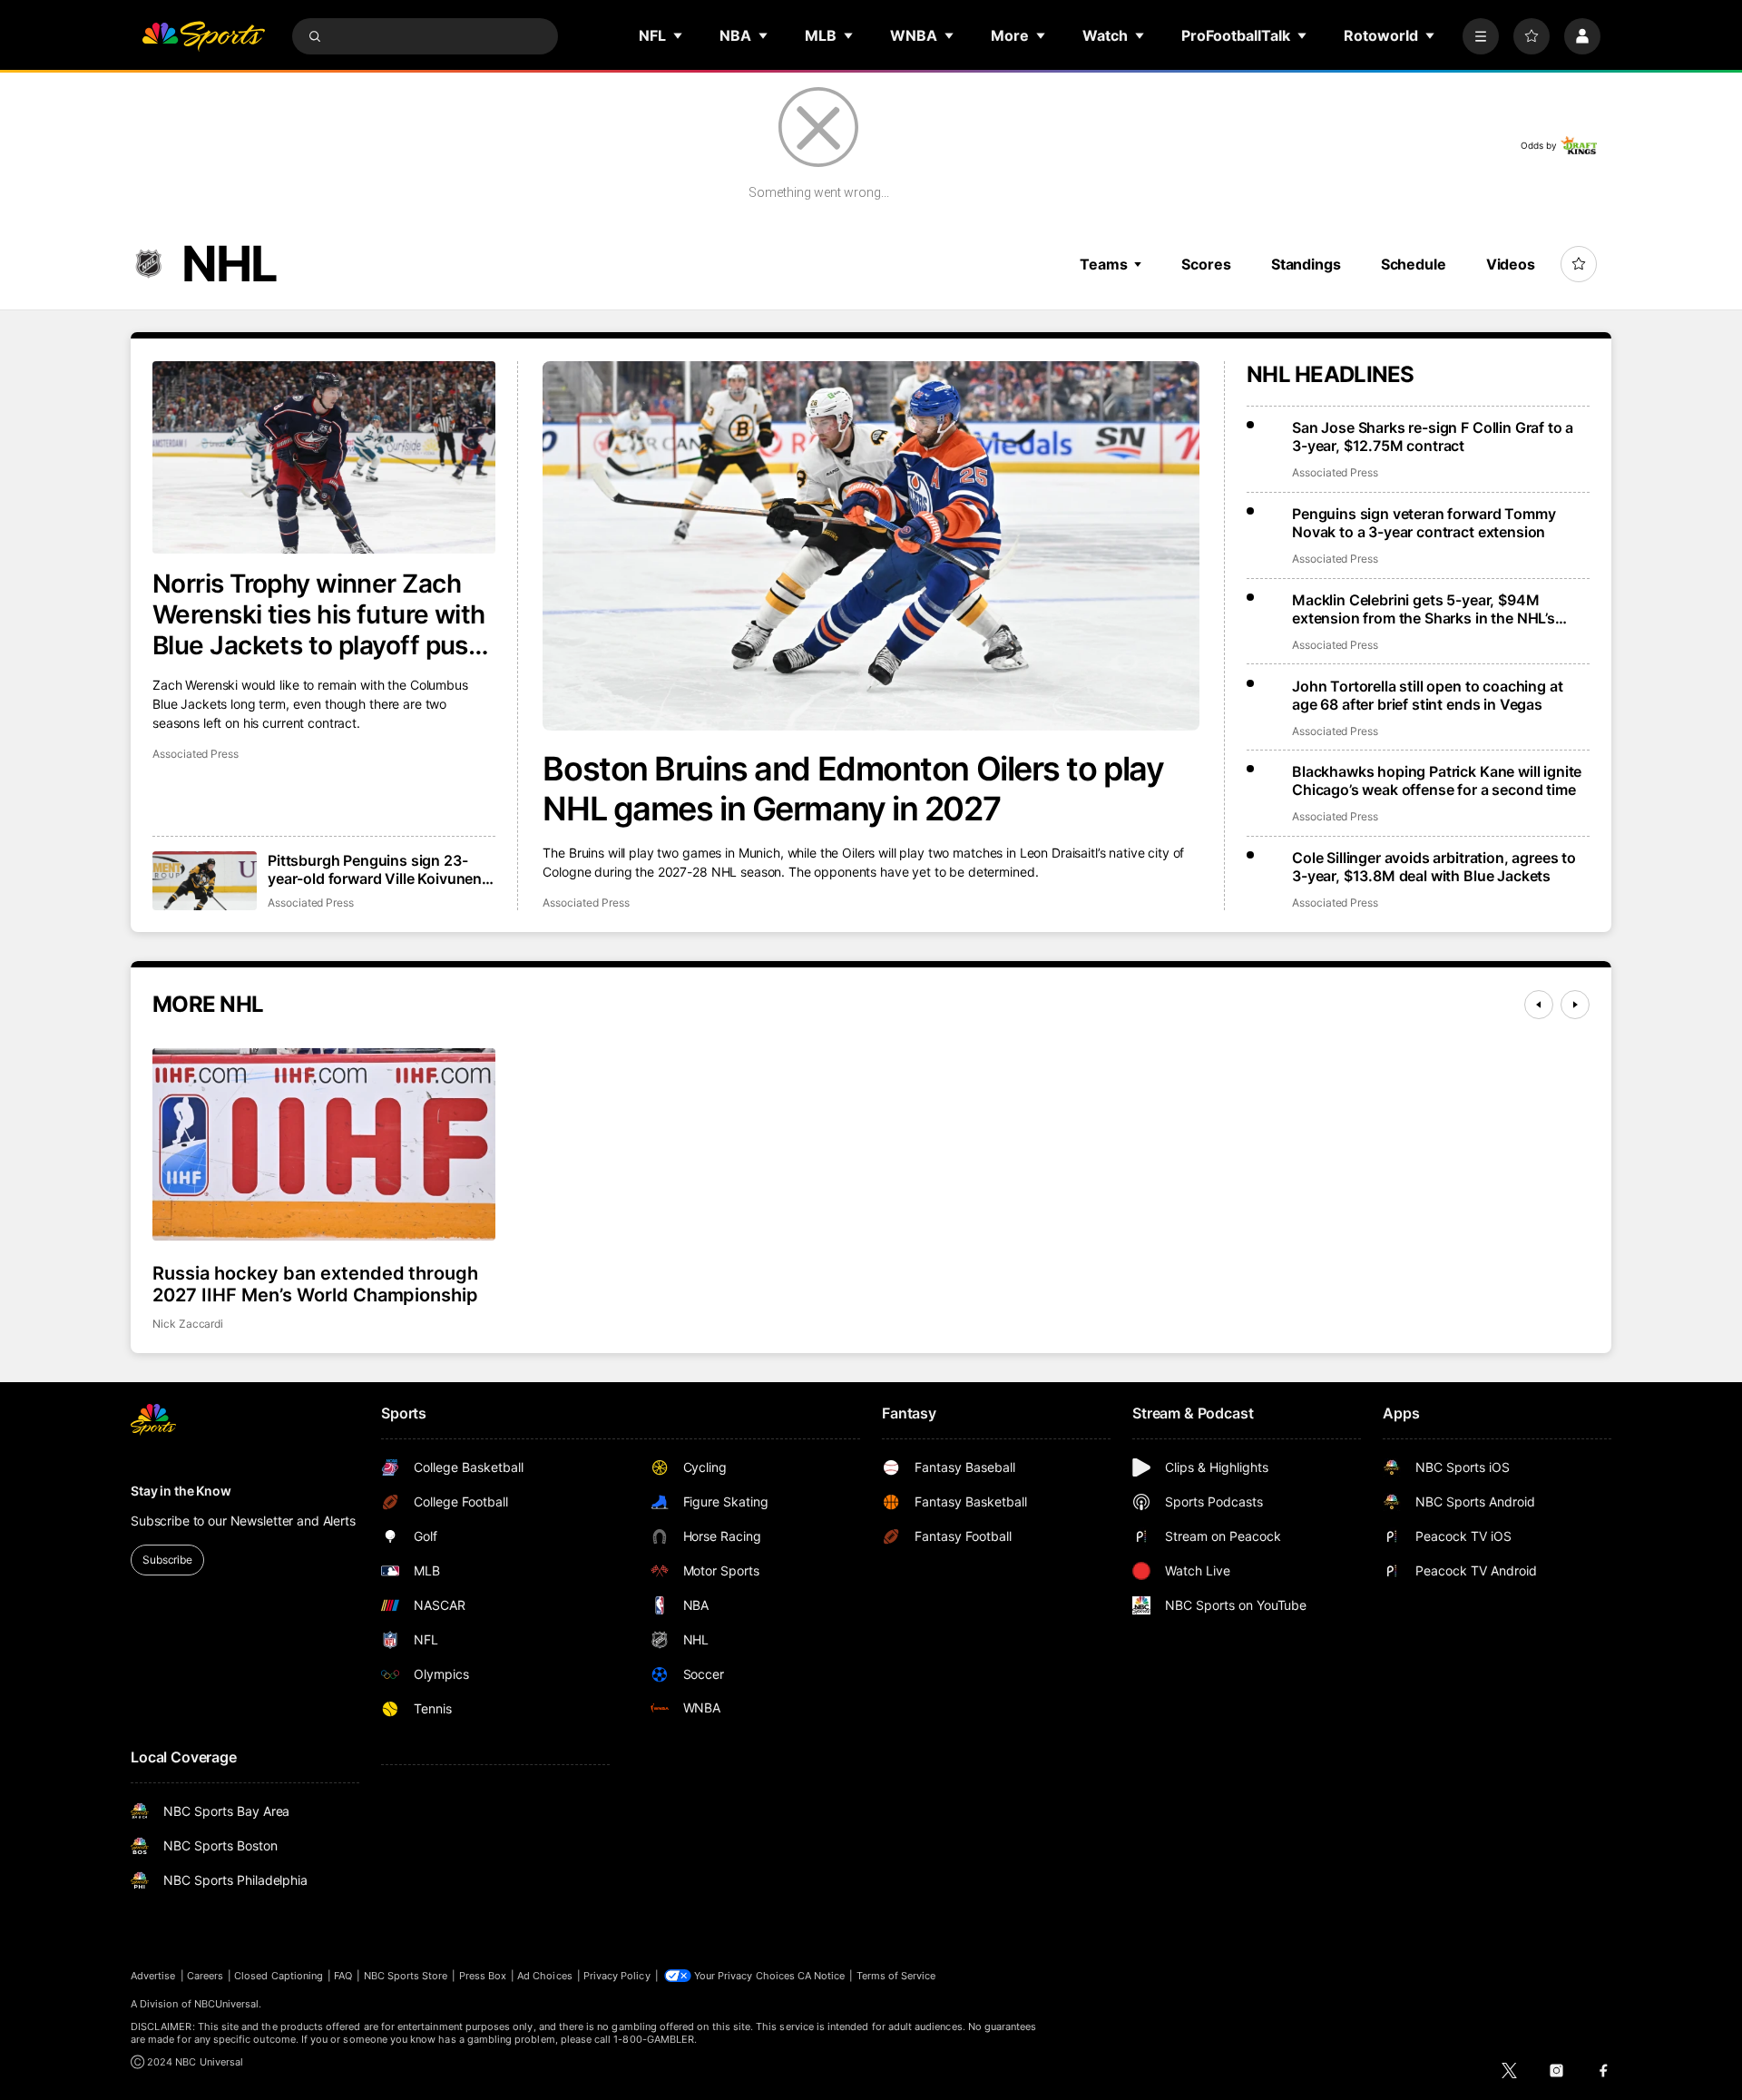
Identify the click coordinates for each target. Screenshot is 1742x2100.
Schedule (1414, 264)
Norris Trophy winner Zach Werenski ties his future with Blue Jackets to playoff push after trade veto (319, 614)
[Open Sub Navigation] (679, 35)
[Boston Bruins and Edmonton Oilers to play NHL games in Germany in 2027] (871, 546)
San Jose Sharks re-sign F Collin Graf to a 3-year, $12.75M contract (1433, 437)
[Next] (1575, 1005)
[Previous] (1539, 1005)
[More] (1481, 36)
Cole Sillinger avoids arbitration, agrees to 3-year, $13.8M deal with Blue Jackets (1434, 867)
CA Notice (822, 1976)
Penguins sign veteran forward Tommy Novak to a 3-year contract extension (1424, 523)
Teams (1103, 264)
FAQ (343, 1976)
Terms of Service (896, 1976)
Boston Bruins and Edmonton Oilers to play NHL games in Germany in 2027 (853, 789)
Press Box (483, 1976)
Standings (1306, 264)
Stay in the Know (181, 1491)
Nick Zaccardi (188, 1324)
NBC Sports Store (406, 1976)
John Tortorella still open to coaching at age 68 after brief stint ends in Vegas (1427, 695)
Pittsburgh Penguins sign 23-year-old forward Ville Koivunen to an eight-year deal (375, 869)
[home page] (203, 36)
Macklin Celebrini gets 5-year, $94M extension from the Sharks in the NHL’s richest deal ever (1424, 609)
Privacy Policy (617, 1976)
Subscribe (167, 1560)
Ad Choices (545, 1976)
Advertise (153, 1976)
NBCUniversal (227, 2004)
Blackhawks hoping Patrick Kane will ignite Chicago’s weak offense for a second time (1437, 780)
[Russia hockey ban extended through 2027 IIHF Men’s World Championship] (324, 1144)
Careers (205, 1976)
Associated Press (586, 903)
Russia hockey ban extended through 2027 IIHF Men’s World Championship (315, 1284)
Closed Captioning (279, 1976)
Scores (1206, 264)
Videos (1511, 264)
